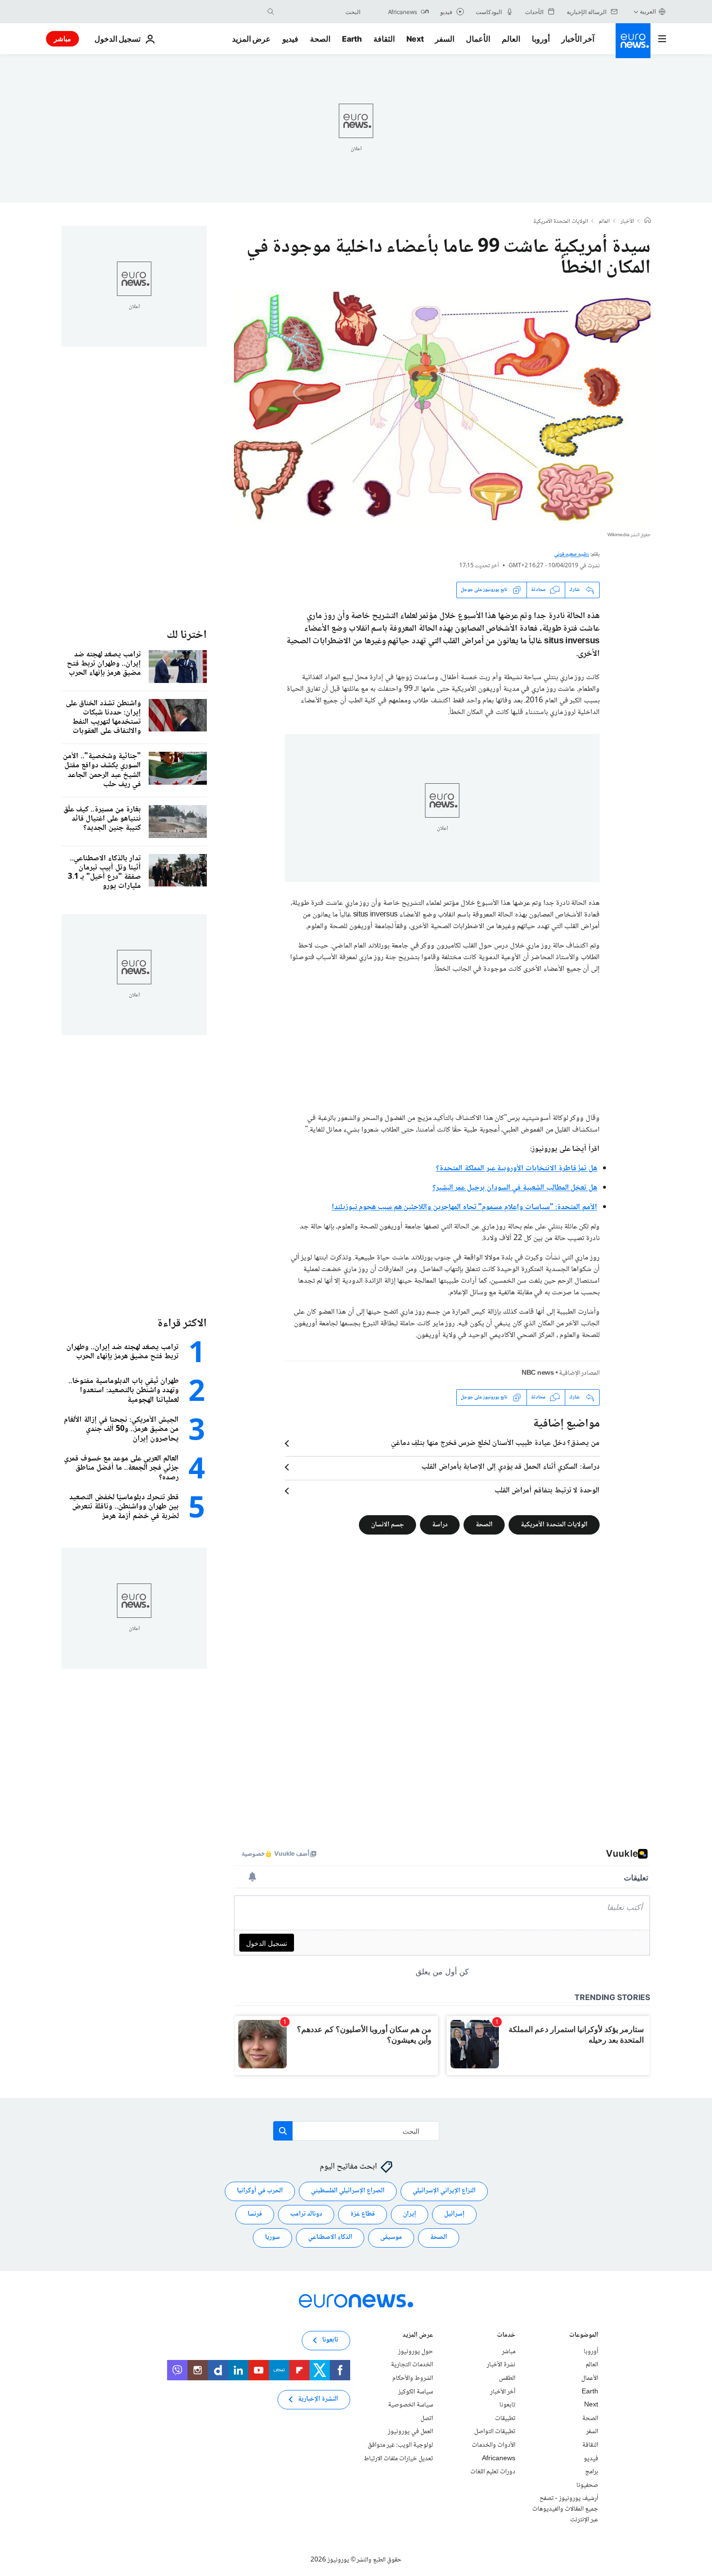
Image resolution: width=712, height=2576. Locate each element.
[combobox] (320, 12)
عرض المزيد (418, 2336)
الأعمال (478, 39)
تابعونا (507, 2405)
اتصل (427, 2419)
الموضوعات (584, 2336)
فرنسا (255, 2214)
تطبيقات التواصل (495, 2432)
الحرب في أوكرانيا (260, 2191)
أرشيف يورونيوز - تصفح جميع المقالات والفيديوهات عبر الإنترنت (565, 2509)
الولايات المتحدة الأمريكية (561, 222)
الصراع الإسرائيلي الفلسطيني (348, 2191)
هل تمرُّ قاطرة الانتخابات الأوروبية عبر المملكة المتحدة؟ (517, 1169)
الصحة (320, 39)
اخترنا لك (187, 635)
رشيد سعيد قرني (572, 554)
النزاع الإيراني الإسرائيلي (444, 2191)
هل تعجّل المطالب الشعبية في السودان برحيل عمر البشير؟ (515, 1188)
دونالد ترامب (306, 2214)
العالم (511, 39)
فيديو (290, 39)
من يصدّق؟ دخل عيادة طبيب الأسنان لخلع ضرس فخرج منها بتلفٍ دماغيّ (495, 1443)
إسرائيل (454, 2214)
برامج (592, 2472)
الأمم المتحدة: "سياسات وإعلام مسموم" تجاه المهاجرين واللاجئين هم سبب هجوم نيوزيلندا (464, 1207)
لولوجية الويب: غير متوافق (400, 2445)
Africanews (499, 2458)
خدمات (506, 2336)
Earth (352, 39)
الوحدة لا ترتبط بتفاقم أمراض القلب (547, 1491)
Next (415, 39)
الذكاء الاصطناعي (330, 2237)
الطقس (507, 2378)
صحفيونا (587, 2485)
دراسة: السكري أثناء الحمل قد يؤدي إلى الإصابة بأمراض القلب (511, 1467)
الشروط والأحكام (413, 2378)
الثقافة (384, 39)
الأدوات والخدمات (494, 2445)
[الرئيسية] (648, 221)
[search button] (271, 12)
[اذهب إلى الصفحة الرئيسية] (633, 41)
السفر (445, 39)
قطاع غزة (363, 2214)
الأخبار (627, 222)
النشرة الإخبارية (318, 2399)
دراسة (440, 1524)
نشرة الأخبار (501, 2365)
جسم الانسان (387, 1524)
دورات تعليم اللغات (493, 2472)
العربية (648, 11)
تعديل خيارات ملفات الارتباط (398, 2458)
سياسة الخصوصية (410, 2405)
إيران (410, 2214)
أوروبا (541, 39)
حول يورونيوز (416, 2352)
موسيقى (391, 2237)
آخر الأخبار (578, 39)
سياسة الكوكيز (416, 2391)
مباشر (62, 39)
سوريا (272, 2237)
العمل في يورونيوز (410, 2432)
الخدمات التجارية (412, 2365)
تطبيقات (505, 2419)
